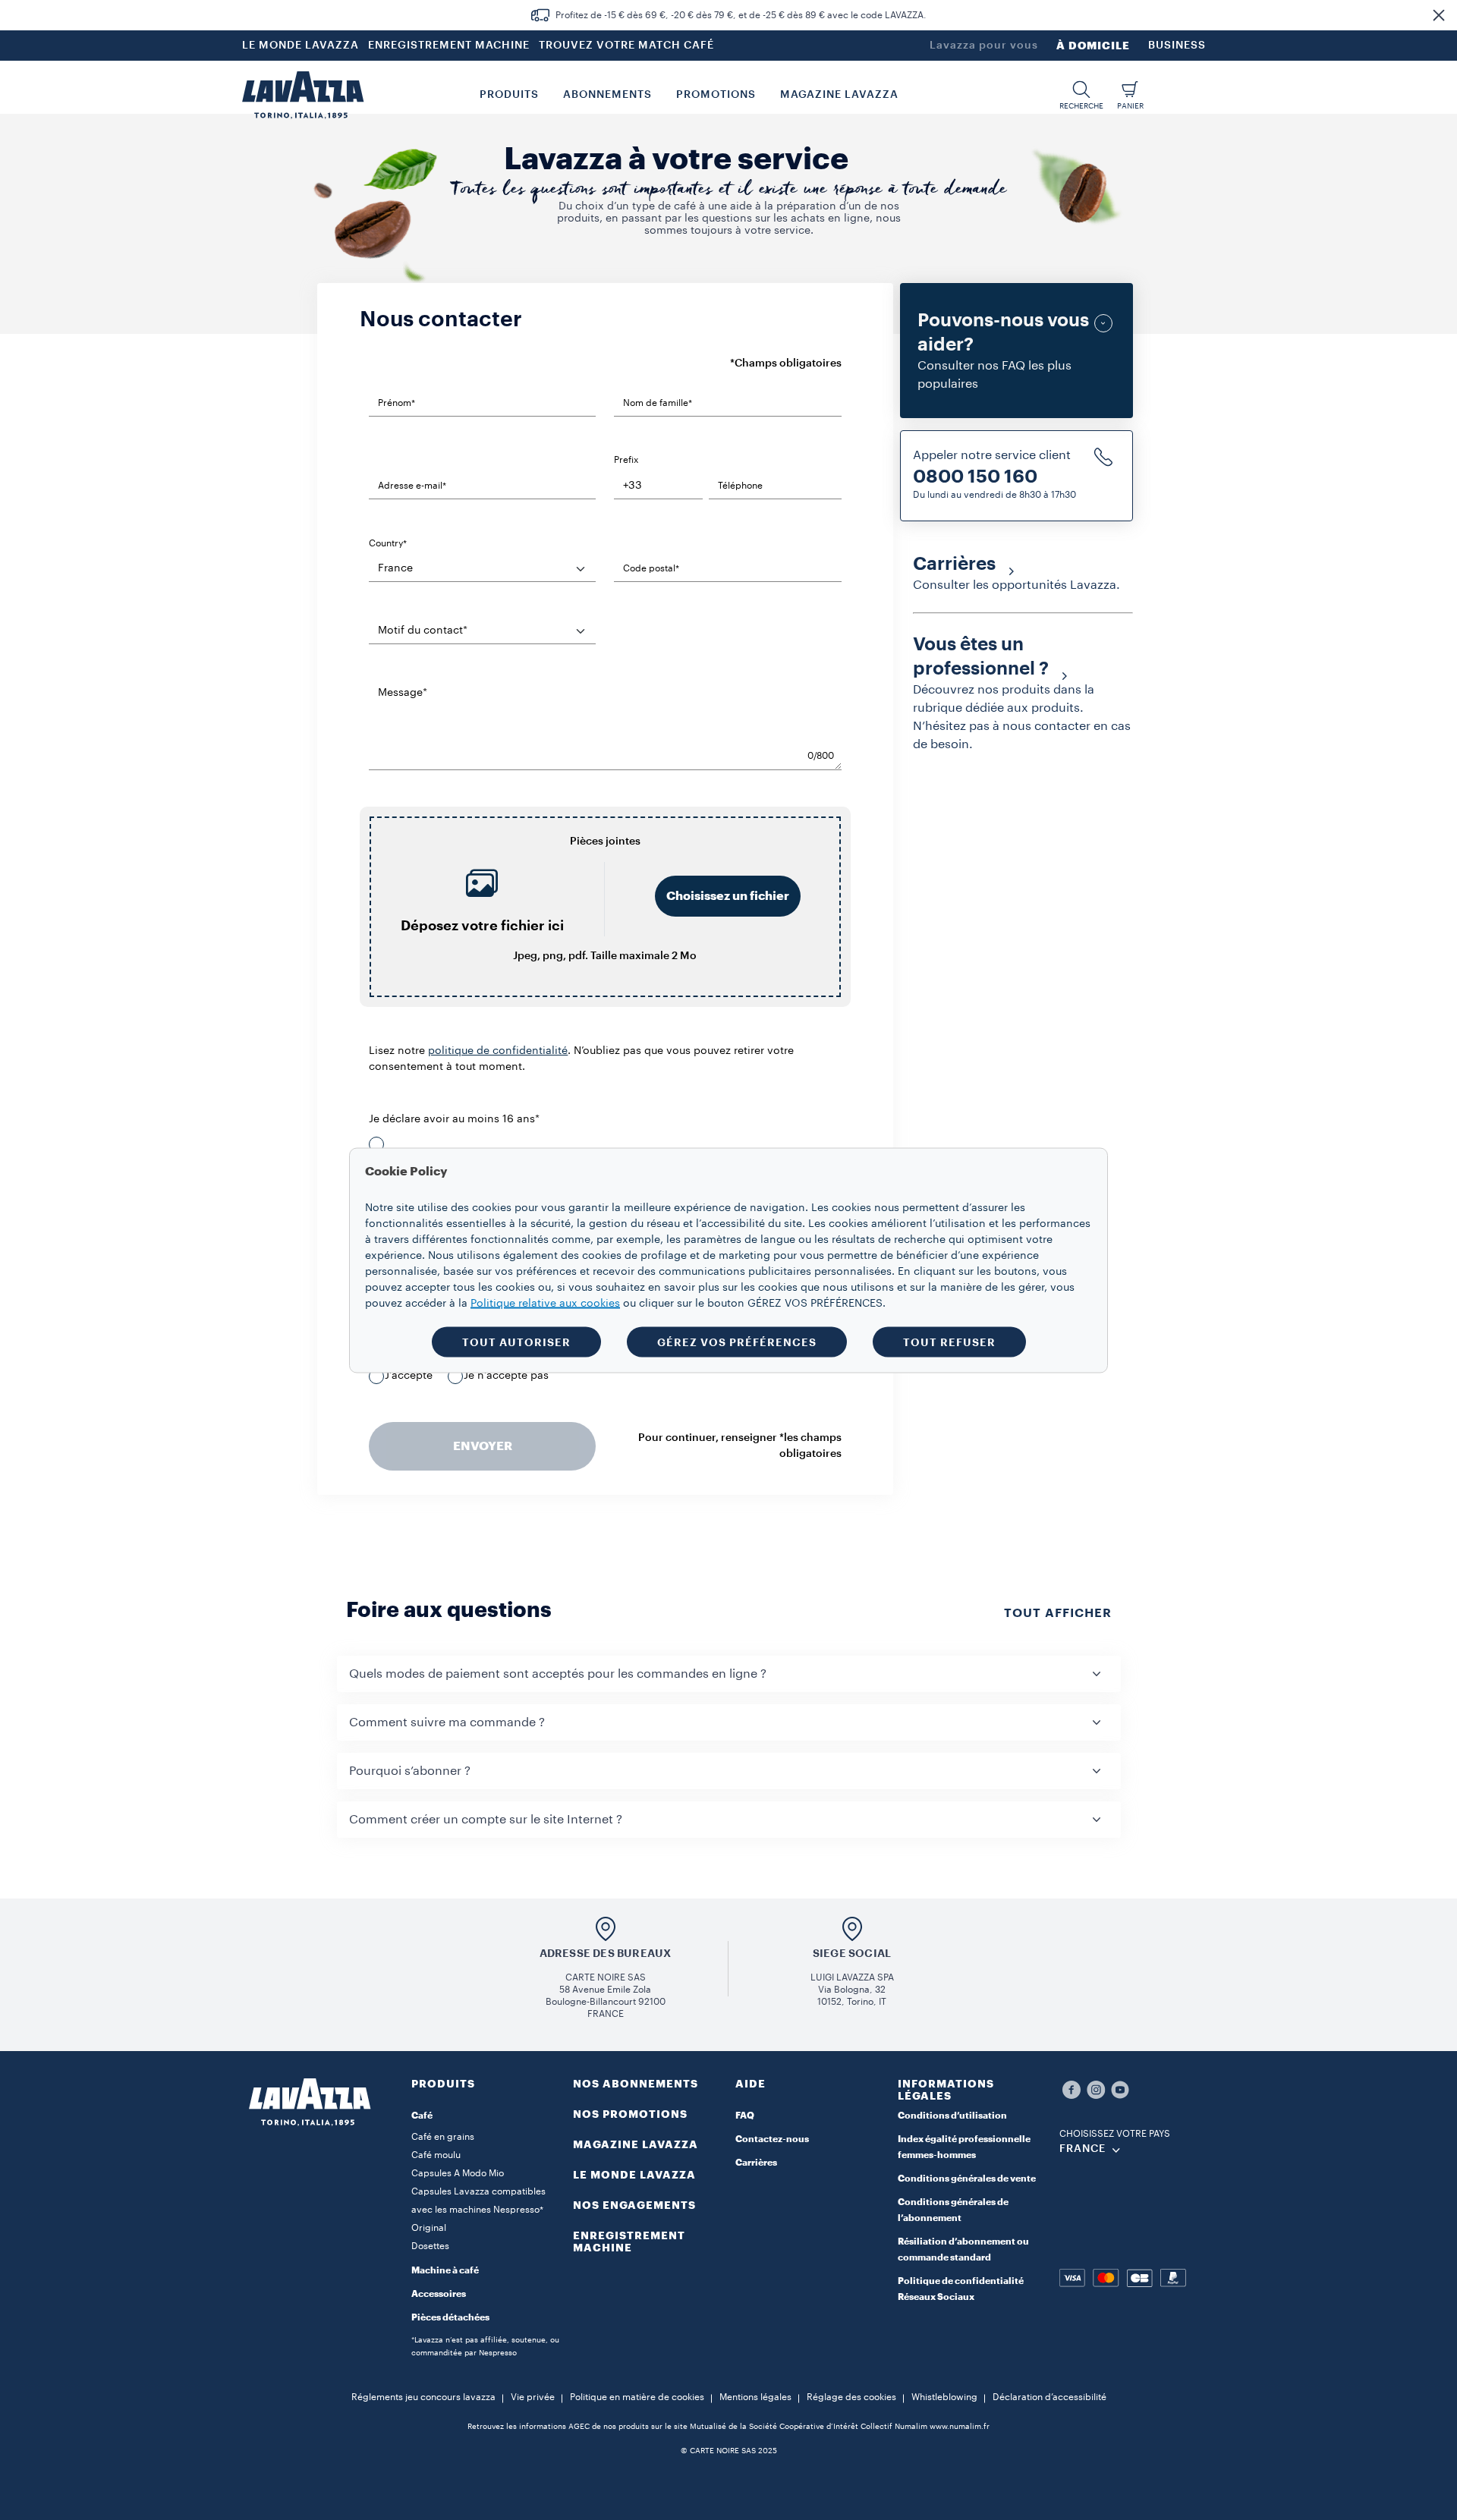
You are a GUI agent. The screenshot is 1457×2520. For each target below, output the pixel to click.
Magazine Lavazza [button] (839, 95)
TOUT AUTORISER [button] (516, 1342)
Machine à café (445, 2270)
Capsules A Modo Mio (458, 2173)
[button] (1439, 15)
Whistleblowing (944, 2397)
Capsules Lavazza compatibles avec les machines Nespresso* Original (478, 2210)
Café (422, 2116)
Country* (388, 543)
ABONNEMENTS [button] (607, 95)
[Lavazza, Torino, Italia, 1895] (303, 95)
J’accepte (409, 1376)
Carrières (756, 2163)
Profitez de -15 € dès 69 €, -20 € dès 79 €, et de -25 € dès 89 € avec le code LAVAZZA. (741, 15)
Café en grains (443, 2137)
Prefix (626, 460)
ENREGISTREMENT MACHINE (449, 46)
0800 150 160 (975, 477)
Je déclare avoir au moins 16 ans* (454, 1119)
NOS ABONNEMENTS (636, 2084)
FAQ (745, 2116)
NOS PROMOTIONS (630, 2114)
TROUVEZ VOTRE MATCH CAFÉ (626, 46)
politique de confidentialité (498, 1051)
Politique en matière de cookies (637, 2397)
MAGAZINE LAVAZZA (636, 2144)
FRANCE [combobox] (1083, 2149)
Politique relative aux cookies (545, 1303)
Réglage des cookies (851, 2397)
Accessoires (439, 2294)
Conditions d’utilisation (952, 2116)
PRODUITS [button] (509, 95)
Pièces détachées (450, 2317)
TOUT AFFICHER (1058, 1613)
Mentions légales (755, 2397)
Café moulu (436, 2155)
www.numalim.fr (960, 2427)
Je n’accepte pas (506, 1376)
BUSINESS (1177, 46)
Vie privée (533, 2397)
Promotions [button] (716, 95)
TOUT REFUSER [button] (949, 1342)
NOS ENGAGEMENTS (634, 2205)
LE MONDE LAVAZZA (301, 46)
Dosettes (430, 2246)
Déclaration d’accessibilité (1049, 2397)
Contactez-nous (772, 2139)
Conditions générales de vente (967, 2179)
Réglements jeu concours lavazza (423, 2397)
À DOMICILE (1093, 46)
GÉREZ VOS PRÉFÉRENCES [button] (737, 1342)
